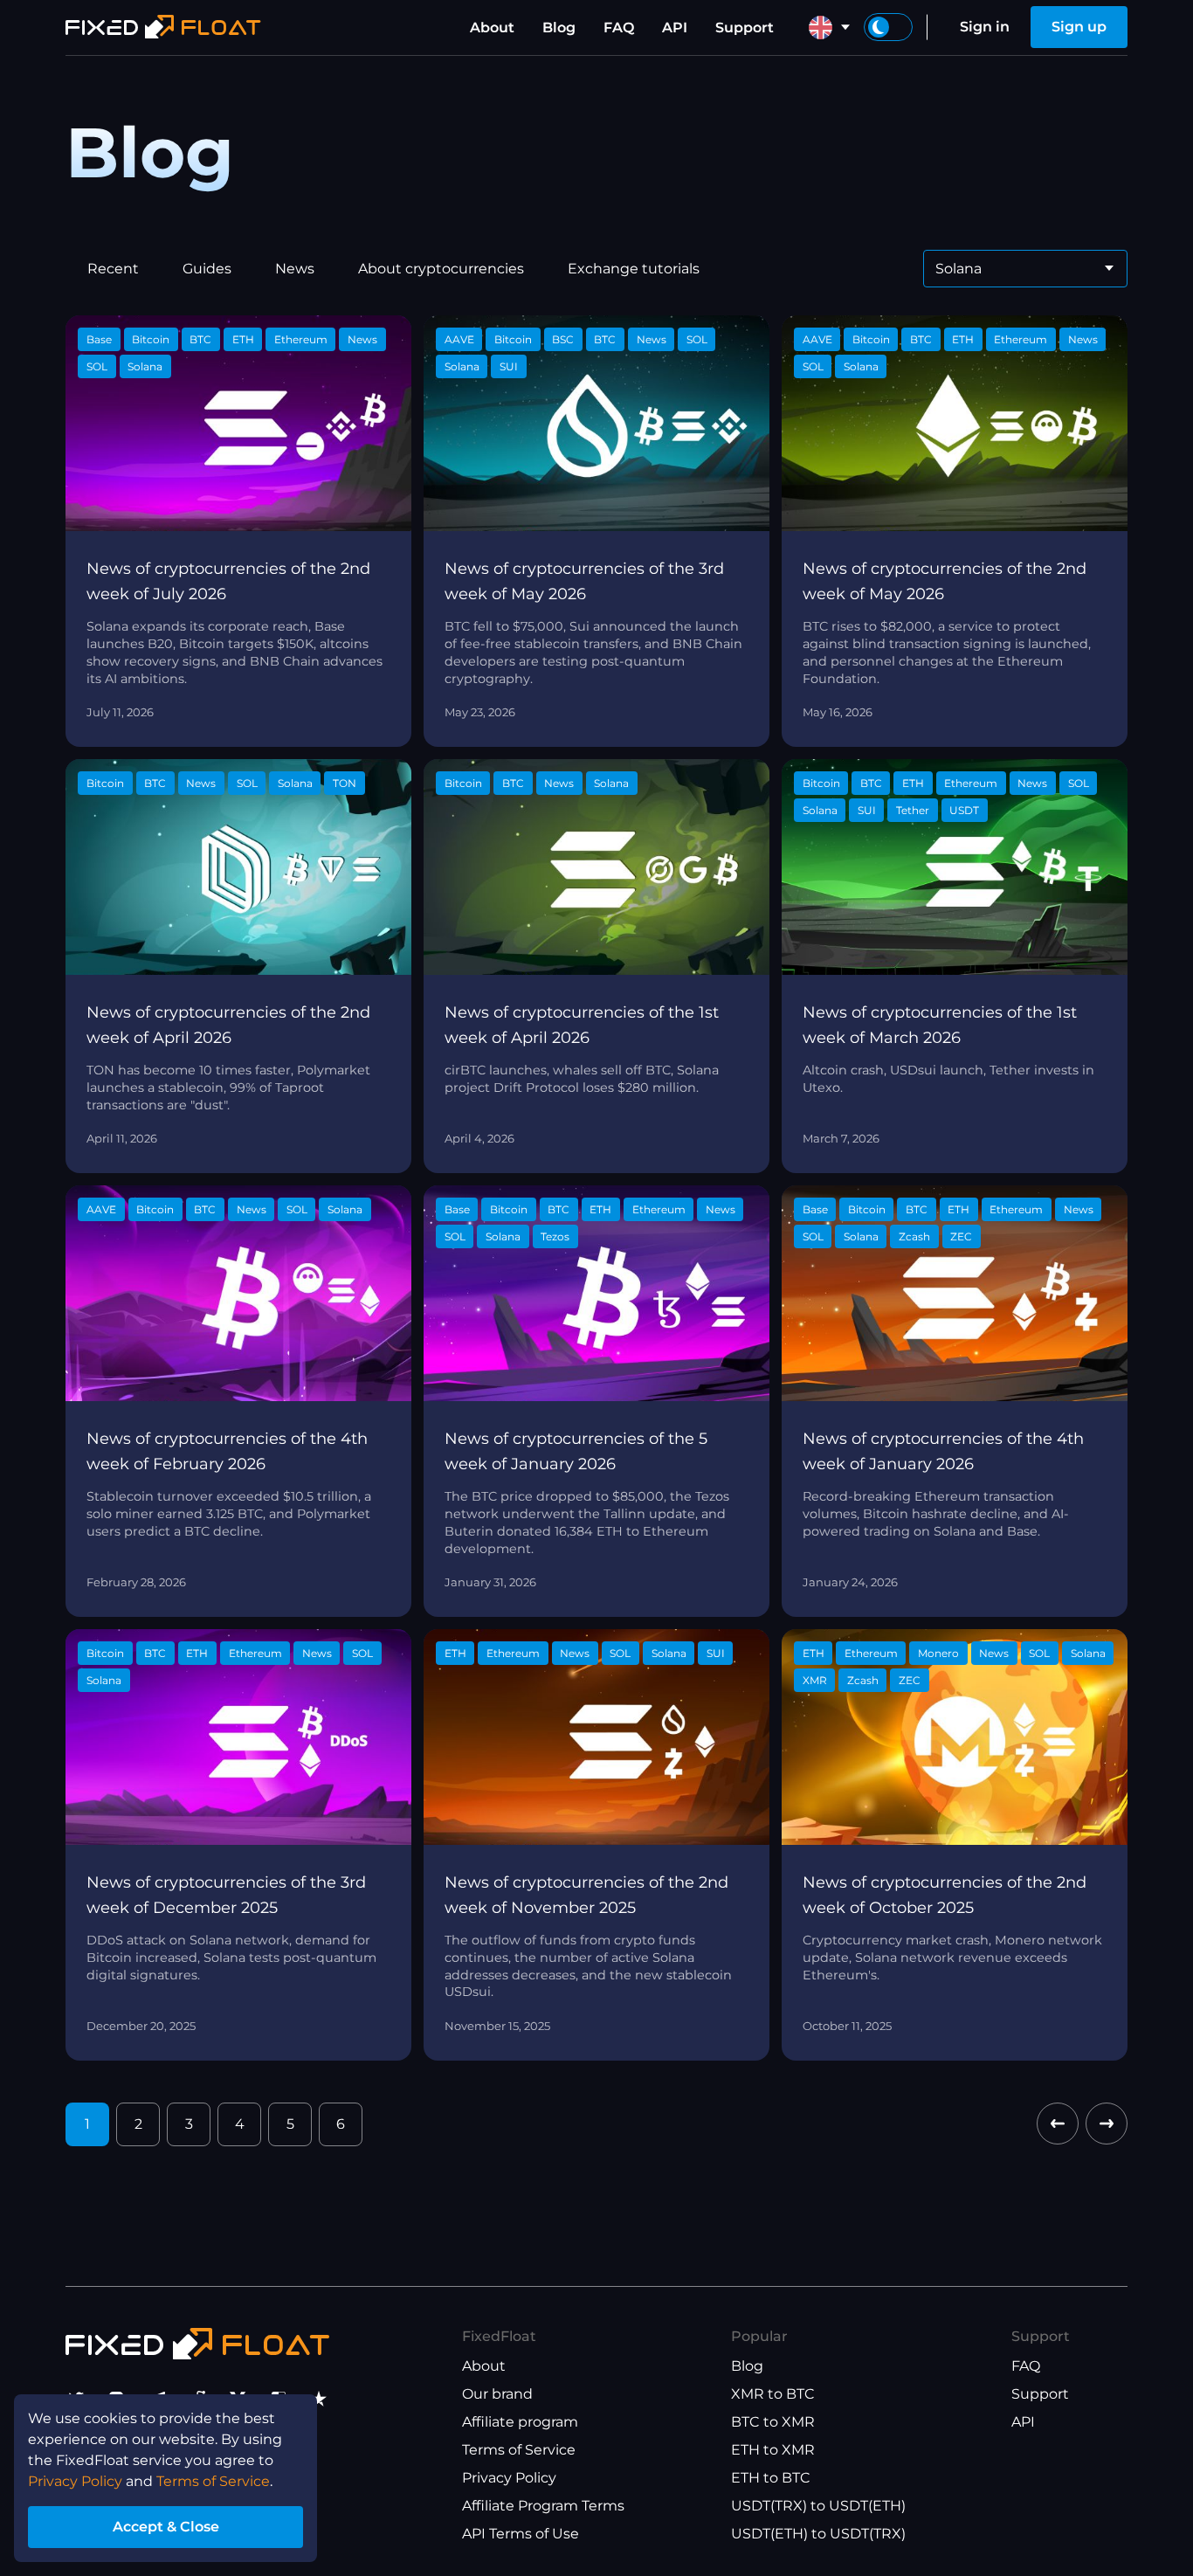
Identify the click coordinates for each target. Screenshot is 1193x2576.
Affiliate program (520, 2422)
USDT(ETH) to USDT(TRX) (818, 2534)
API (675, 28)
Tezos (555, 1236)
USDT (964, 810)
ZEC (961, 1236)
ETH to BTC (771, 2478)
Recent (113, 269)
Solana (145, 366)
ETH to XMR (773, 2450)
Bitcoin (151, 339)
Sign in (985, 27)
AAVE (459, 339)
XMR (815, 1680)
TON (345, 783)
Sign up (1079, 27)
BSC (563, 339)
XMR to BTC (773, 2394)
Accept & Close (166, 2527)
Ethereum (301, 339)
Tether (913, 810)
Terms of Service (519, 2450)
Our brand (497, 2394)
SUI (509, 366)
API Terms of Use (521, 2534)
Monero (938, 1653)
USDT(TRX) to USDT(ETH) (818, 2506)
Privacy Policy (509, 2478)
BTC (200, 339)
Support (745, 28)
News (295, 269)
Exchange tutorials (634, 269)
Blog (559, 28)
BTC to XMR (773, 2422)
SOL (97, 366)
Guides (207, 269)
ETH (243, 339)
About (492, 28)
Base (99, 339)
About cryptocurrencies (441, 269)
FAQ (619, 28)
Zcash (914, 1236)
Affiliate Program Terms (543, 2506)
